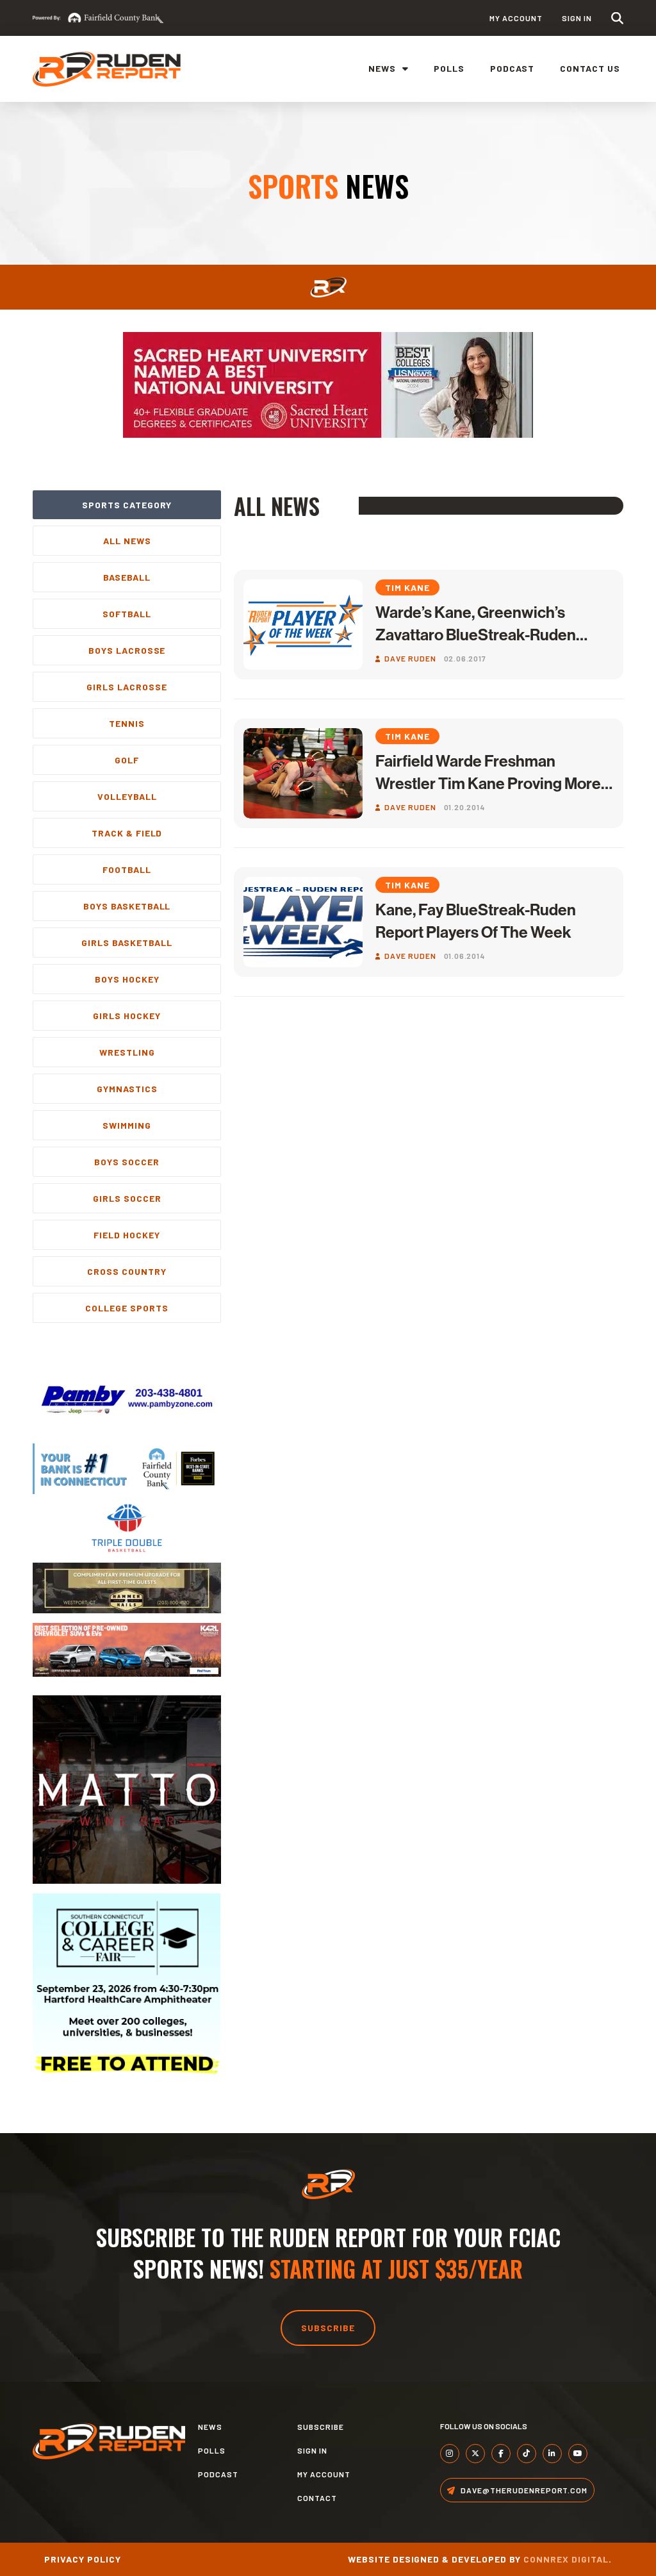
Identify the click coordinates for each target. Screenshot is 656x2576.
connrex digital (566, 2559)
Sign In (577, 18)
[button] (617, 18)
